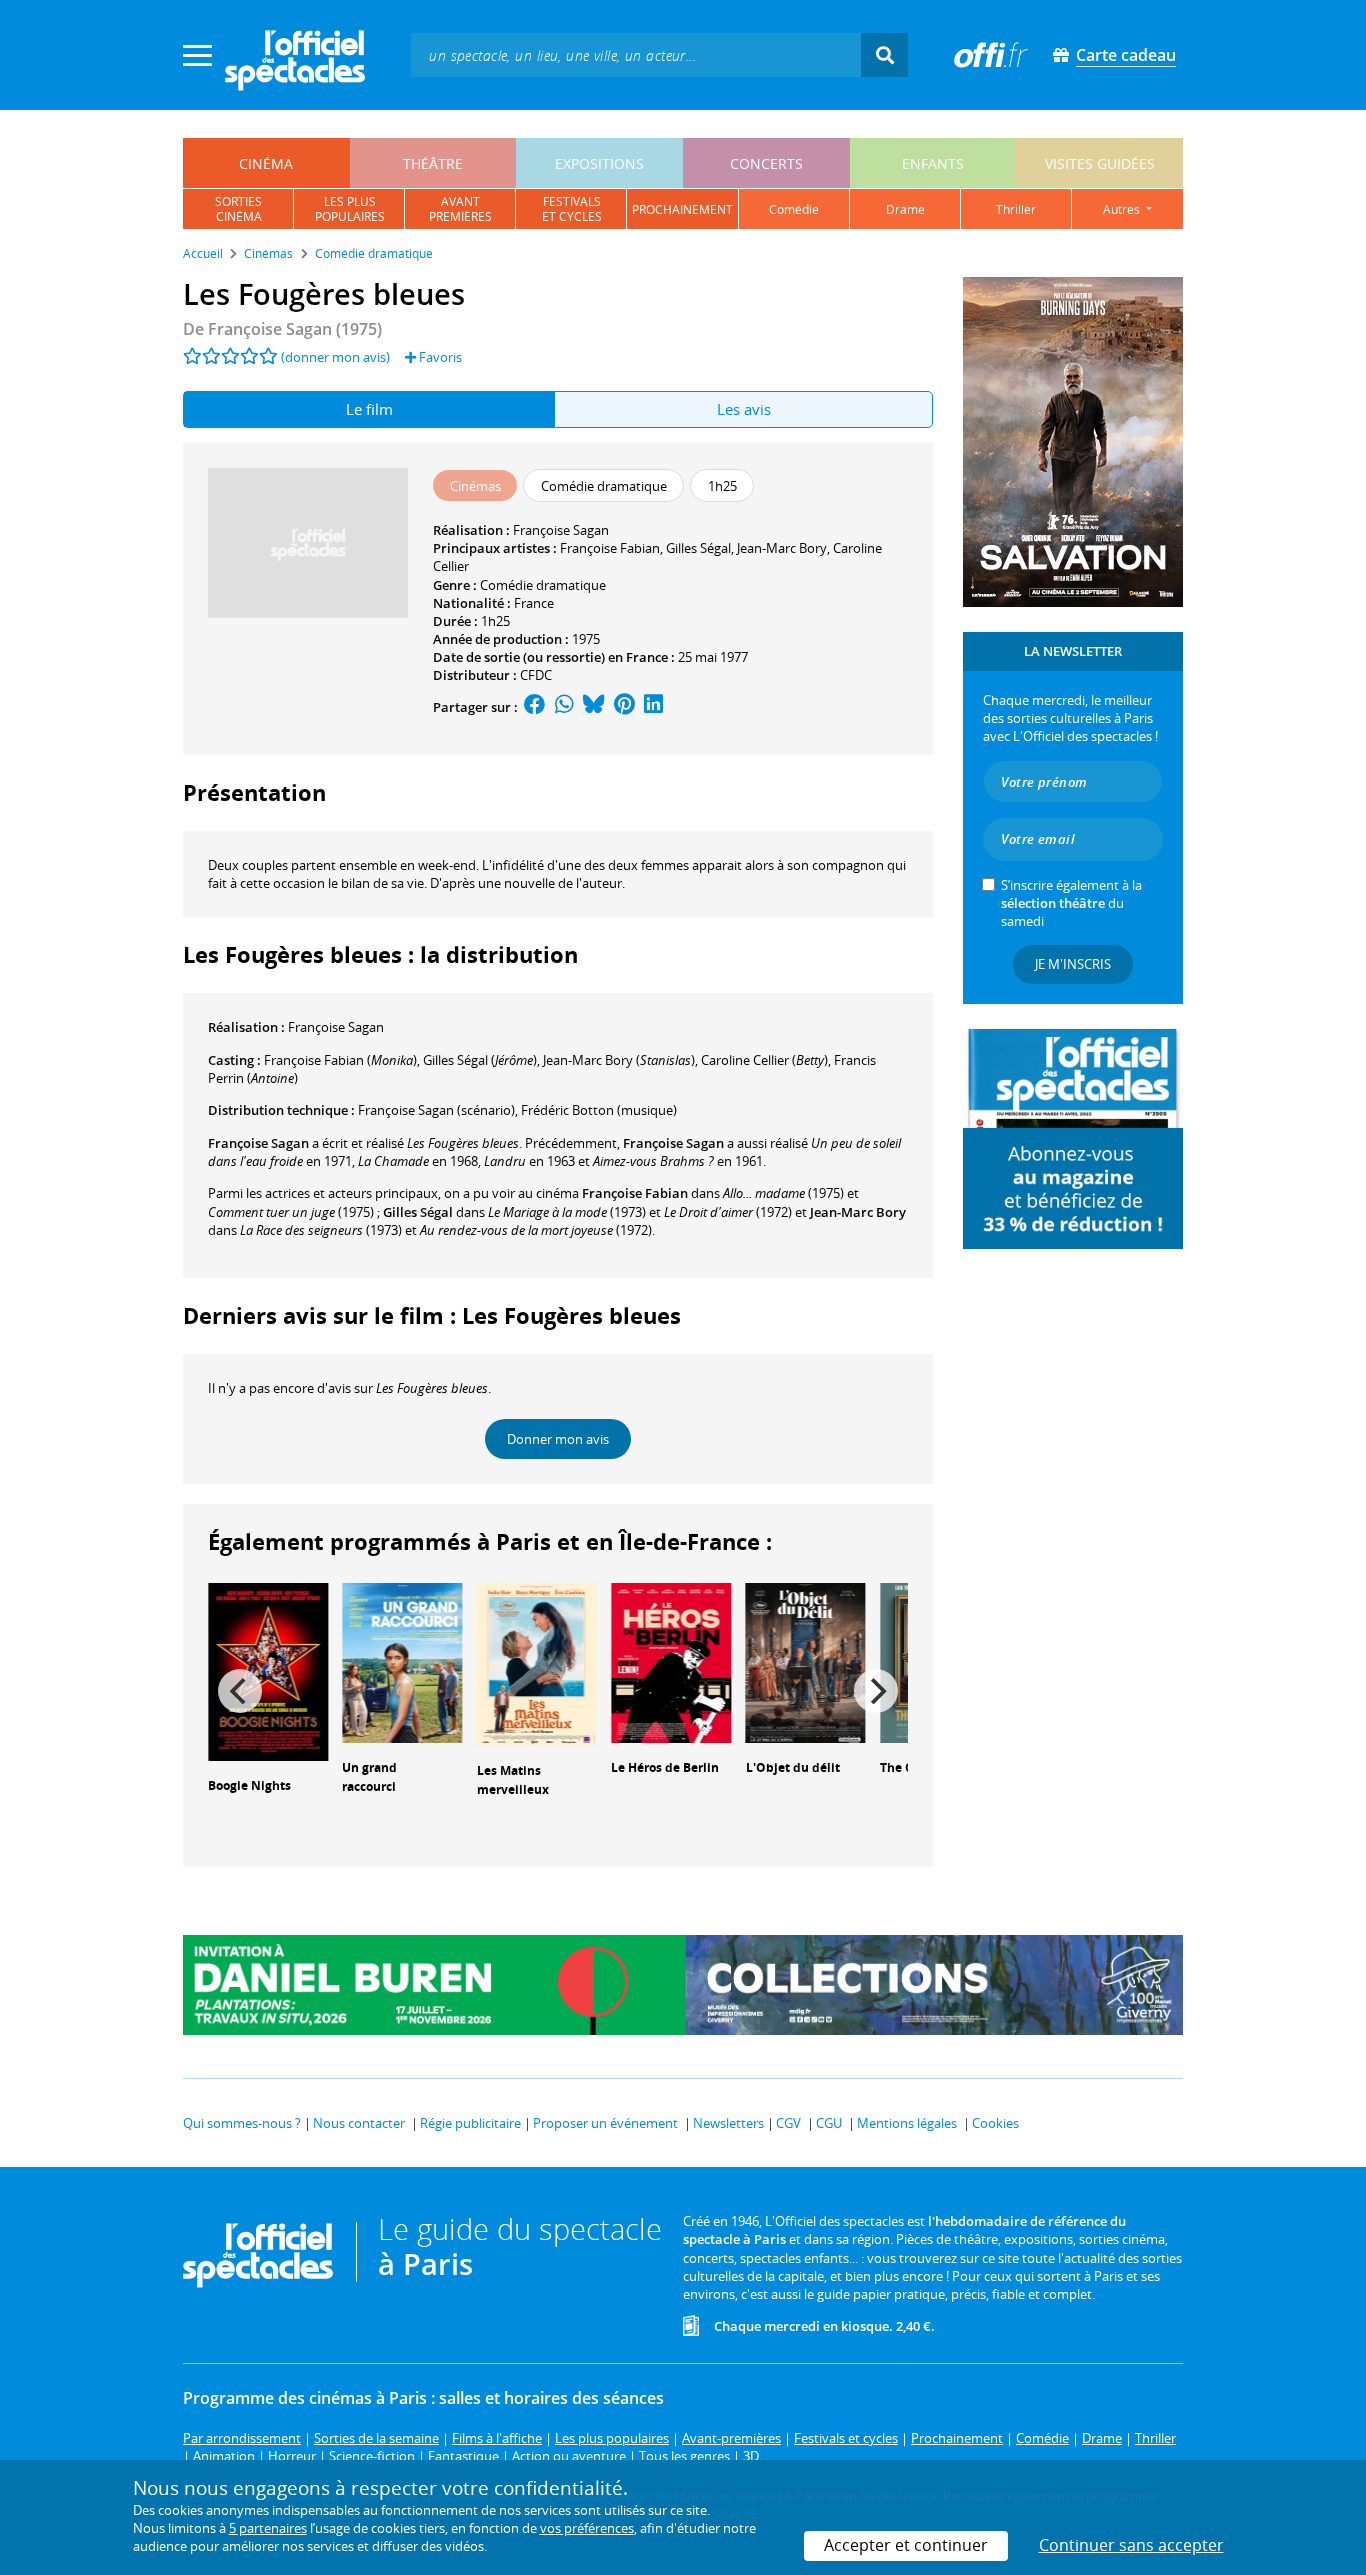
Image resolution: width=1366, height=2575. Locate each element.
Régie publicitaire (470, 2123)
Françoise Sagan (561, 530)
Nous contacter (359, 2123)
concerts (766, 163)
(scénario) (436, 1110)
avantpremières (460, 209)
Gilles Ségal (698, 548)
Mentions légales (907, 2123)
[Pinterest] (624, 707)
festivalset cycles (572, 209)
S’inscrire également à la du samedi (1071, 903)
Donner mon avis (558, 1439)
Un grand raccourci (369, 1777)
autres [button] (1123, 209)
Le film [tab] (369, 409)
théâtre (433, 163)
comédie (794, 209)
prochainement (682, 209)
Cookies (995, 2123)
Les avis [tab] (744, 409)
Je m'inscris (1073, 964)
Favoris (439, 357)
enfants (933, 163)
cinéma (266, 163)
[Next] (876, 1691)
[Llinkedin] (653, 707)
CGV (788, 2123)
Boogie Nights (249, 1785)
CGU (829, 2123)
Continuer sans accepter (1131, 2545)
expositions (599, 163)
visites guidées (1100, 163)
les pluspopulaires (350, 209)
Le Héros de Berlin (665, 1767)
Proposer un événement (605, 2123)
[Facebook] (535, 707)
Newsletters (728, 2123)
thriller (1016, 209)
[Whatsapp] (564, 707)
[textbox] (636, 54)
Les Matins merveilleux (513, 1780)
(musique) (599, 1110)
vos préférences (587, 2528)
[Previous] (240, 1691)
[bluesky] (594, 707)
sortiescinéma (238, 209)
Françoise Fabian (610, 548)
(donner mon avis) (335, 357)
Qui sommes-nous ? (242, 2123)
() (340, 1060)
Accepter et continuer (906, 2545)
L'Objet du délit (793, 1767)
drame (905, 209)
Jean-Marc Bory (782, 548)
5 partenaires (268, 2528)
